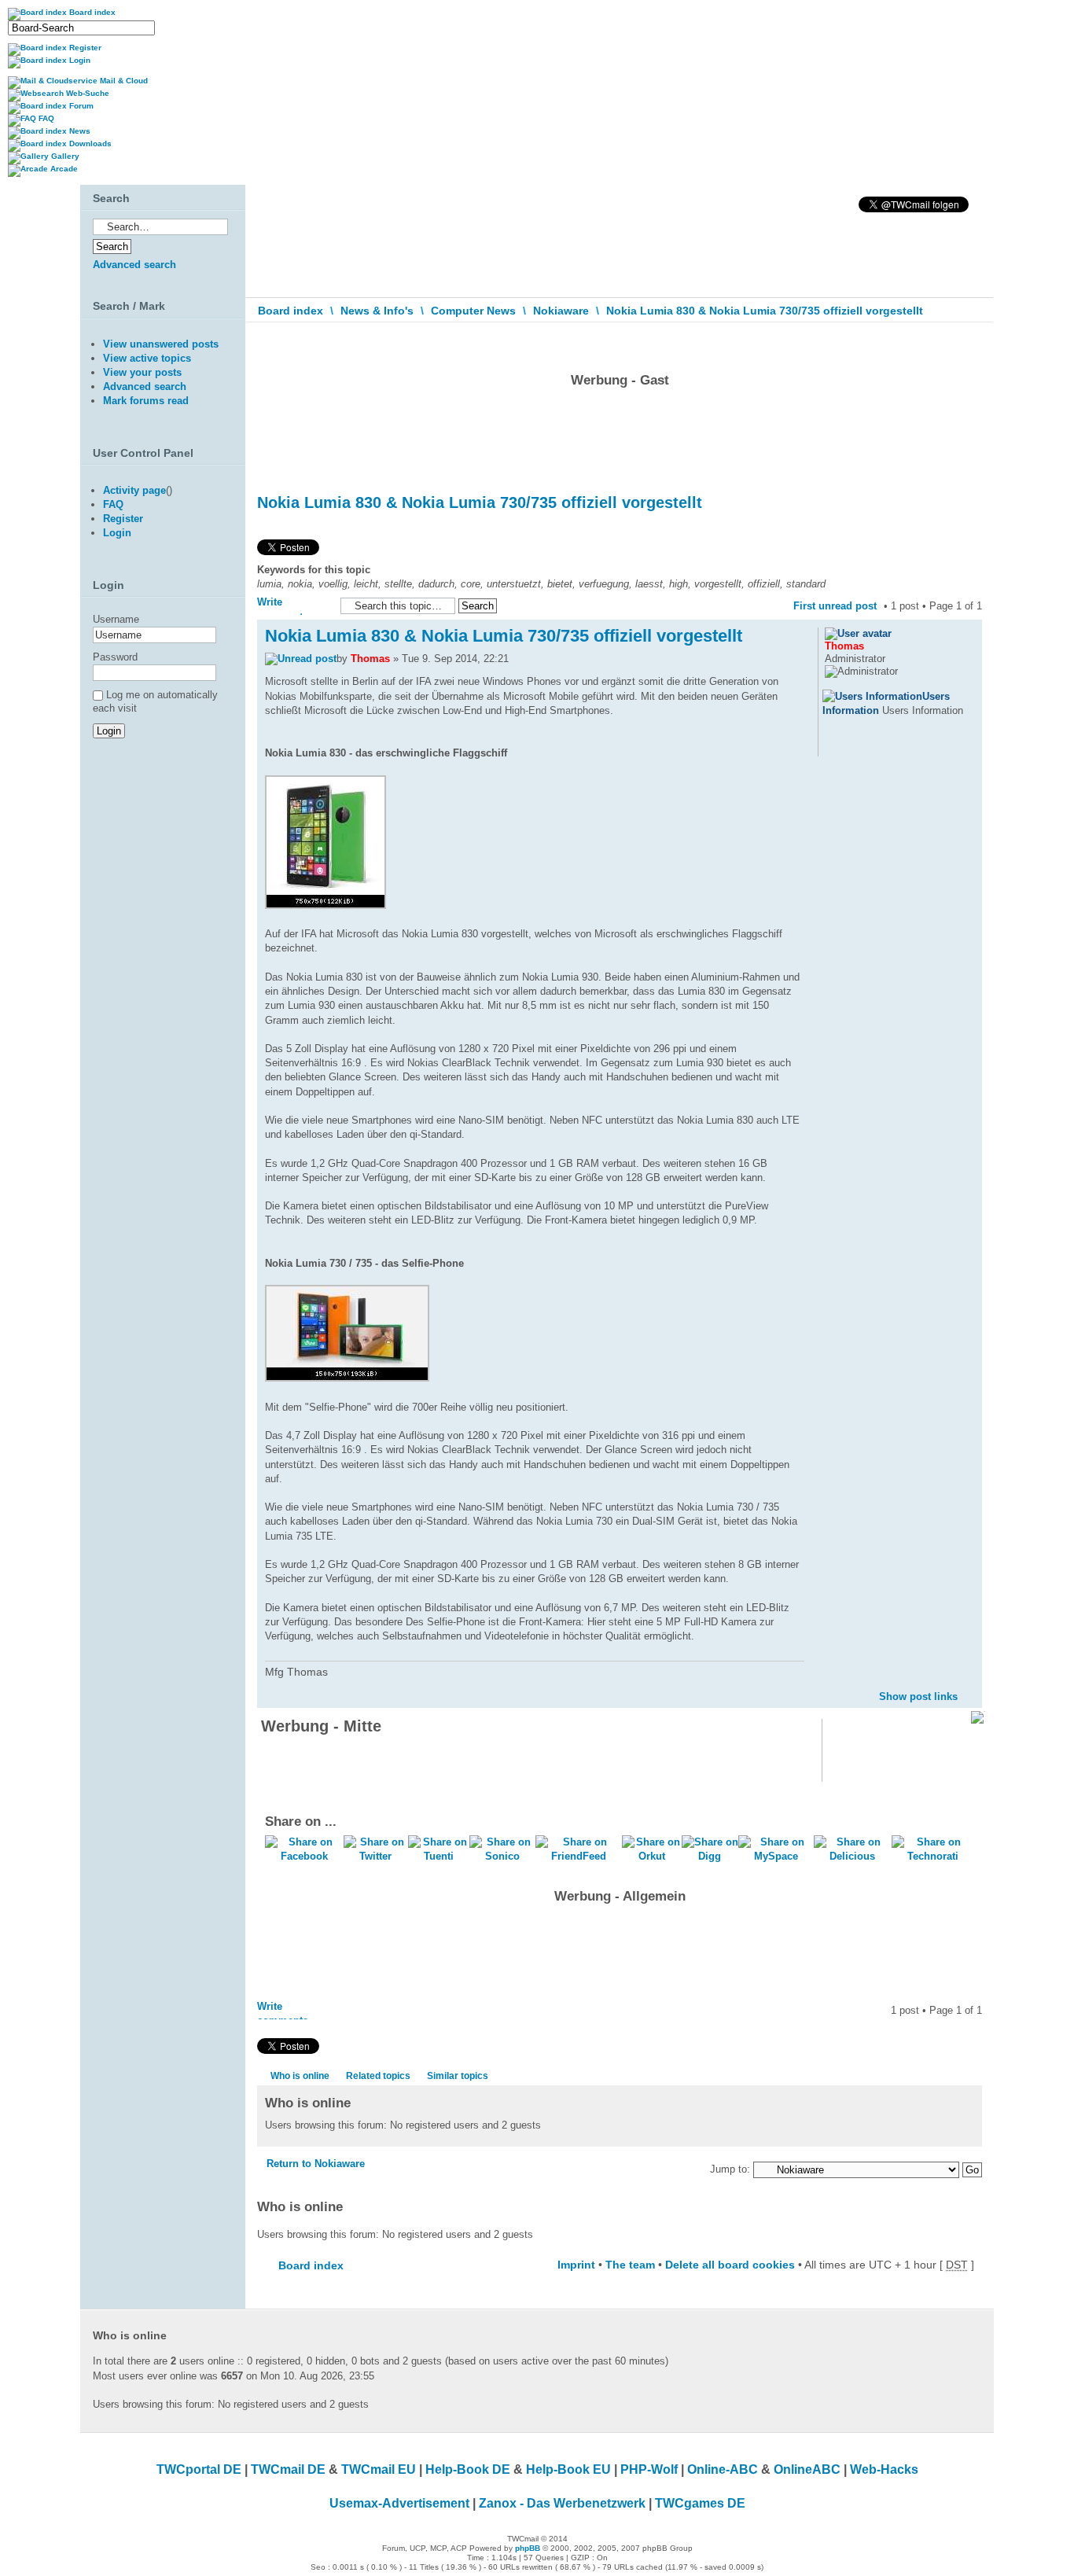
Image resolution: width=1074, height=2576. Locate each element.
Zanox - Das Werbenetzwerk (562, 2503)
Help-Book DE (468, 2469)
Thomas (370, 659)
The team (630, 2265)
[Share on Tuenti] (439, 1856)
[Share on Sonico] (502, 1856)
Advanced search (134, 265)
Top (970, 1684)
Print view (947, 341)
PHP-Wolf (649, 2469)
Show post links (918, 1696)
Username (116, 619)
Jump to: (730, 2169)
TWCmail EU (379, 2469)
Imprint (576, 2265)
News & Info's (377, 311)
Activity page (134, 490)
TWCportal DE (199, 2469)
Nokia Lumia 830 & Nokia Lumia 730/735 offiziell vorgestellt (765, 311)
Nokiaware (561, 311)
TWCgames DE (700, 2503)
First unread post (835, 606)
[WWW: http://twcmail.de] (833, 746)
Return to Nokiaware (316, 2164)
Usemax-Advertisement (399, 2503)
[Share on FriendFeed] (579, 1856)
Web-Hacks (884, 2469)
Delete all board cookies (730, 2265)
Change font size (971, 345)
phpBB (528, 2548)
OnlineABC (807, 2469)
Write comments (283, 605)
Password (115, 657)
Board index (291, 311)
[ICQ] (853, 746)
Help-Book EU (568, 2469)
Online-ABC (723, 2469)
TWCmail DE (288, 2469)
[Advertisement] (620, 436)
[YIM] (874, 746)
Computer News (473, 311)
